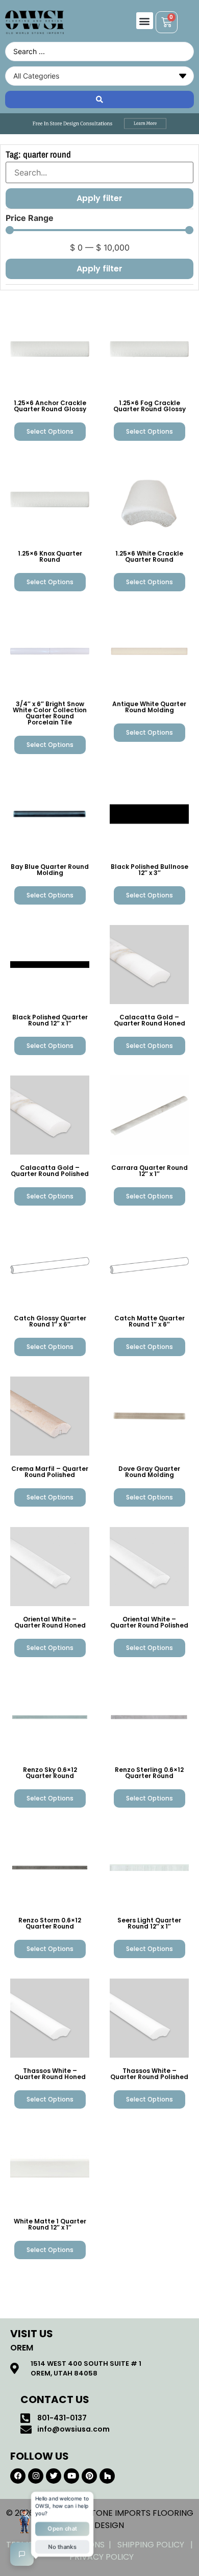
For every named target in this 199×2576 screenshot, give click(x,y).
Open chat (63, 2529)
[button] (145, 21)
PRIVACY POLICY (102, 2557)
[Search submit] (99, 99)
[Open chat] (22, 2554)
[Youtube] (71, 2476)
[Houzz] (107, 2476)
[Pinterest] (89, 2476)
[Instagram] (36, 2476)
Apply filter (99, 269)
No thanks (62, 2547)
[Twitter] (54, 2476)
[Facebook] (18, 2476)
